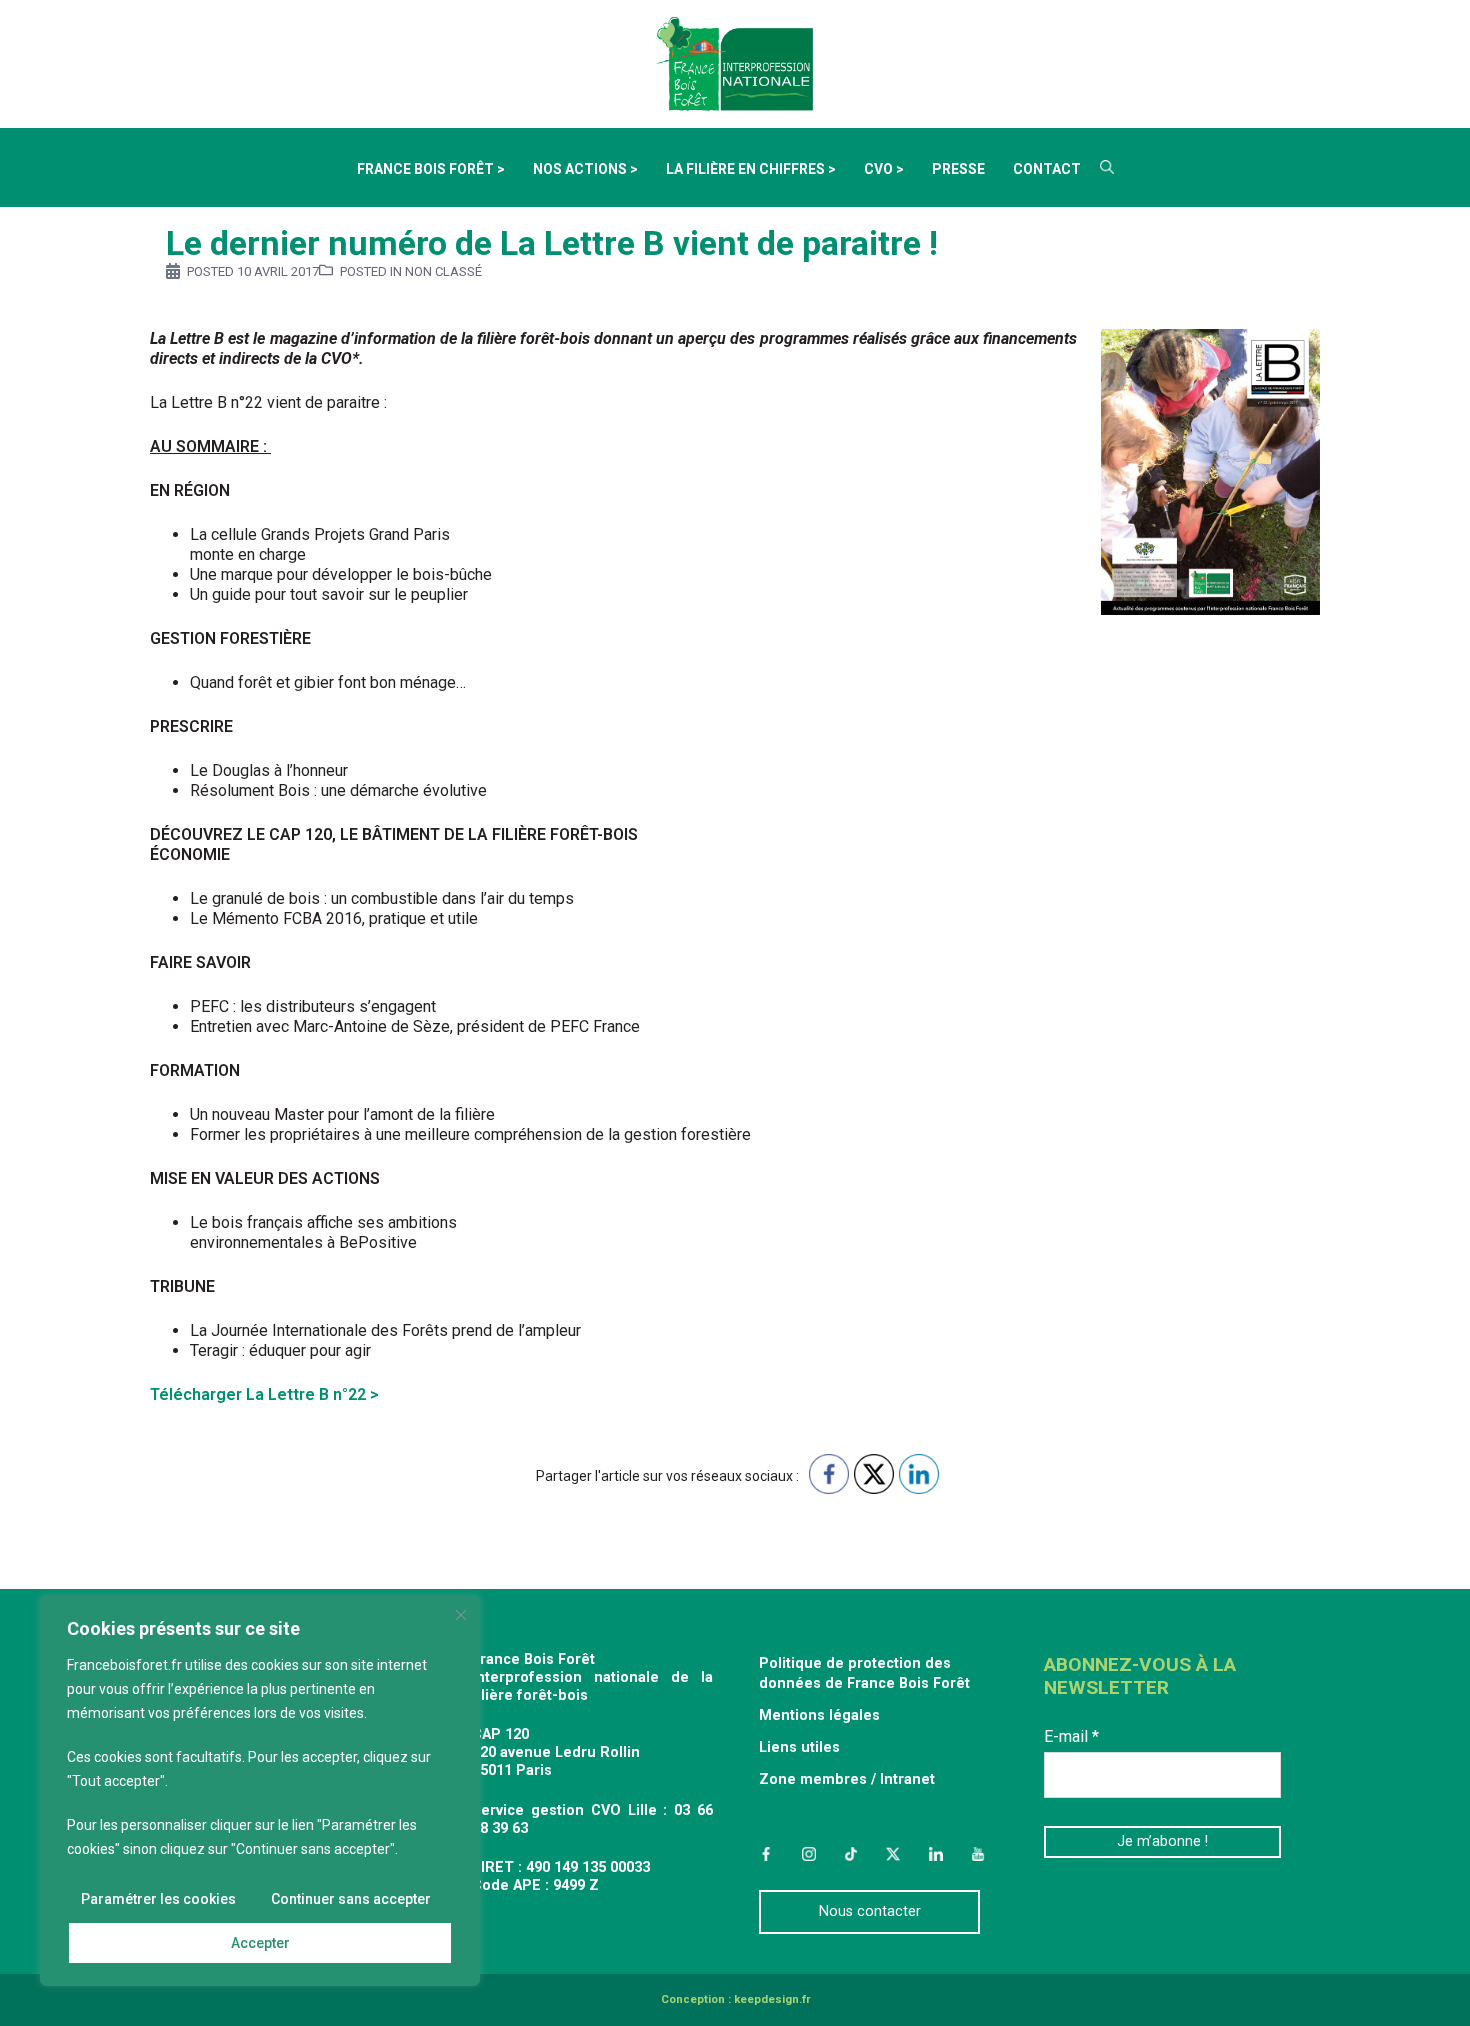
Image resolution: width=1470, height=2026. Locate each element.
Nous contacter (870, 1911)
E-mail (1071, 1736)
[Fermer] (461, 1615)
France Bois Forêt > (431, 169)
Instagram (808, 1854)
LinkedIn (936, 1854)
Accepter (260, 1943)
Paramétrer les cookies (158, 1899)
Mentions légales (819, 1715)
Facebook (766, 1854)
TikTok (851, 1854)
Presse (958, 169)
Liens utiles (799, 1747)
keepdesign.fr (772, 1999)
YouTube (978, 1854)
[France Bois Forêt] (735, 62)
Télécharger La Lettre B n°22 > (264, 1394)
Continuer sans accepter (351, 1899)
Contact (1047, 169)
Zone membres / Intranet (847, 1779)
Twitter (893, 1854)
